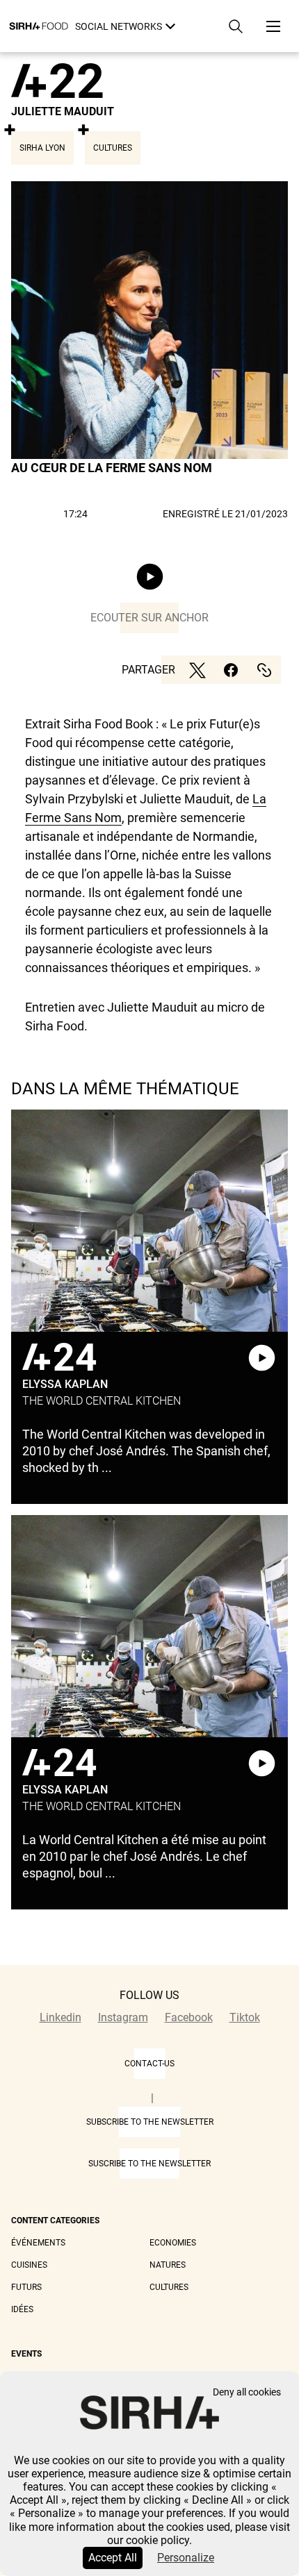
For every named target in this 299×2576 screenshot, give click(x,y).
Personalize (186, 2558)
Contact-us (149, 2064)
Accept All (113, 2558)
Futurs (26, 2287)
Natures (168, 2265)
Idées (22, 2309)
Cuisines (29, 2265)
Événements (38, 2243)
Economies (173, 2243)
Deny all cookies (247, 2392)
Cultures (169, 2287)
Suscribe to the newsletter (149, 2164)
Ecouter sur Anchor (149, 618)
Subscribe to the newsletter (150, 2122)
